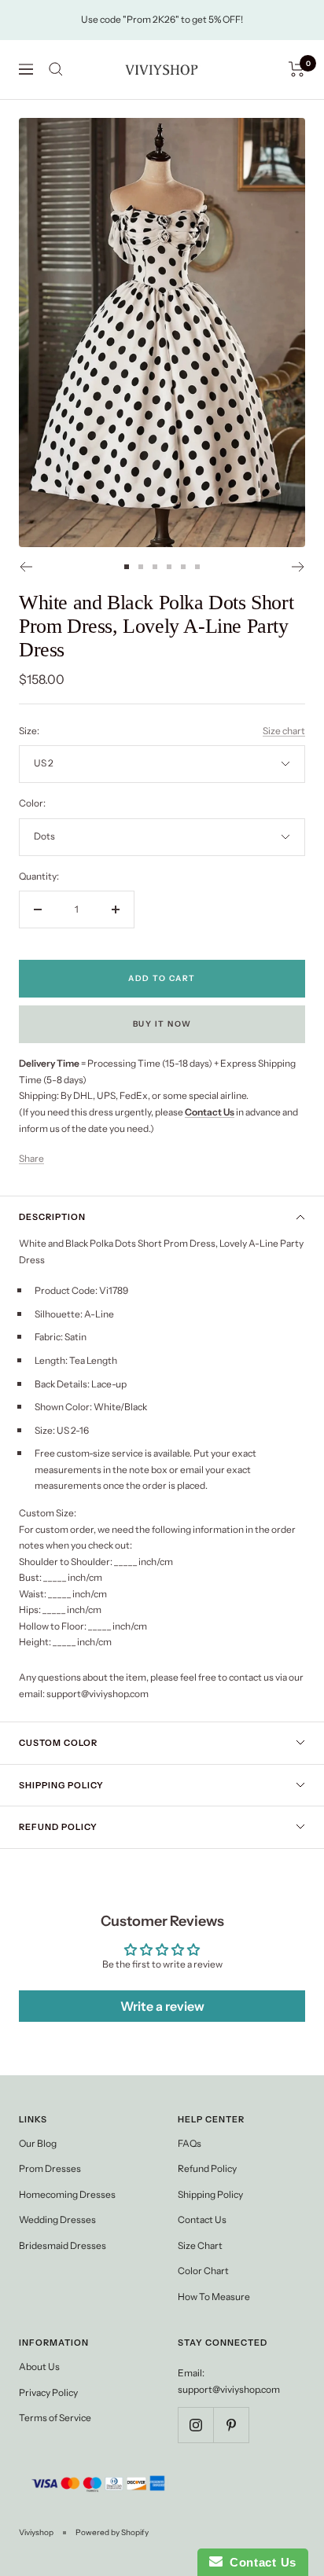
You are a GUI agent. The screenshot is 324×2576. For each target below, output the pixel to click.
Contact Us (202, 2220)
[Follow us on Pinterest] (231, 2425)
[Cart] (297, 69)
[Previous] (26, 567)
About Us (39, 2367)
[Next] (298, 567)
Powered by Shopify (112, 2532)
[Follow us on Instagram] (195, 2425)
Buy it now (162, 1024)
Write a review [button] (162, 2006)
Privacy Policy (48, 2392)
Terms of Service (55, 2418)
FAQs (190, 2143)
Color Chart (203, 2271)
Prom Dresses (50, 2168)
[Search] (56, 69)
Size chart (284, 731)
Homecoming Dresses (67, 2194)
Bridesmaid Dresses (63, 2245)
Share (31, 1158)
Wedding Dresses (57, 2220)
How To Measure (214, 2297)
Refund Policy (58, 1827)
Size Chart (200, 2245)
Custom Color (58, 1743)
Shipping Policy (61, 1785)
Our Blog (38, 2143)
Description (52, 1217)
